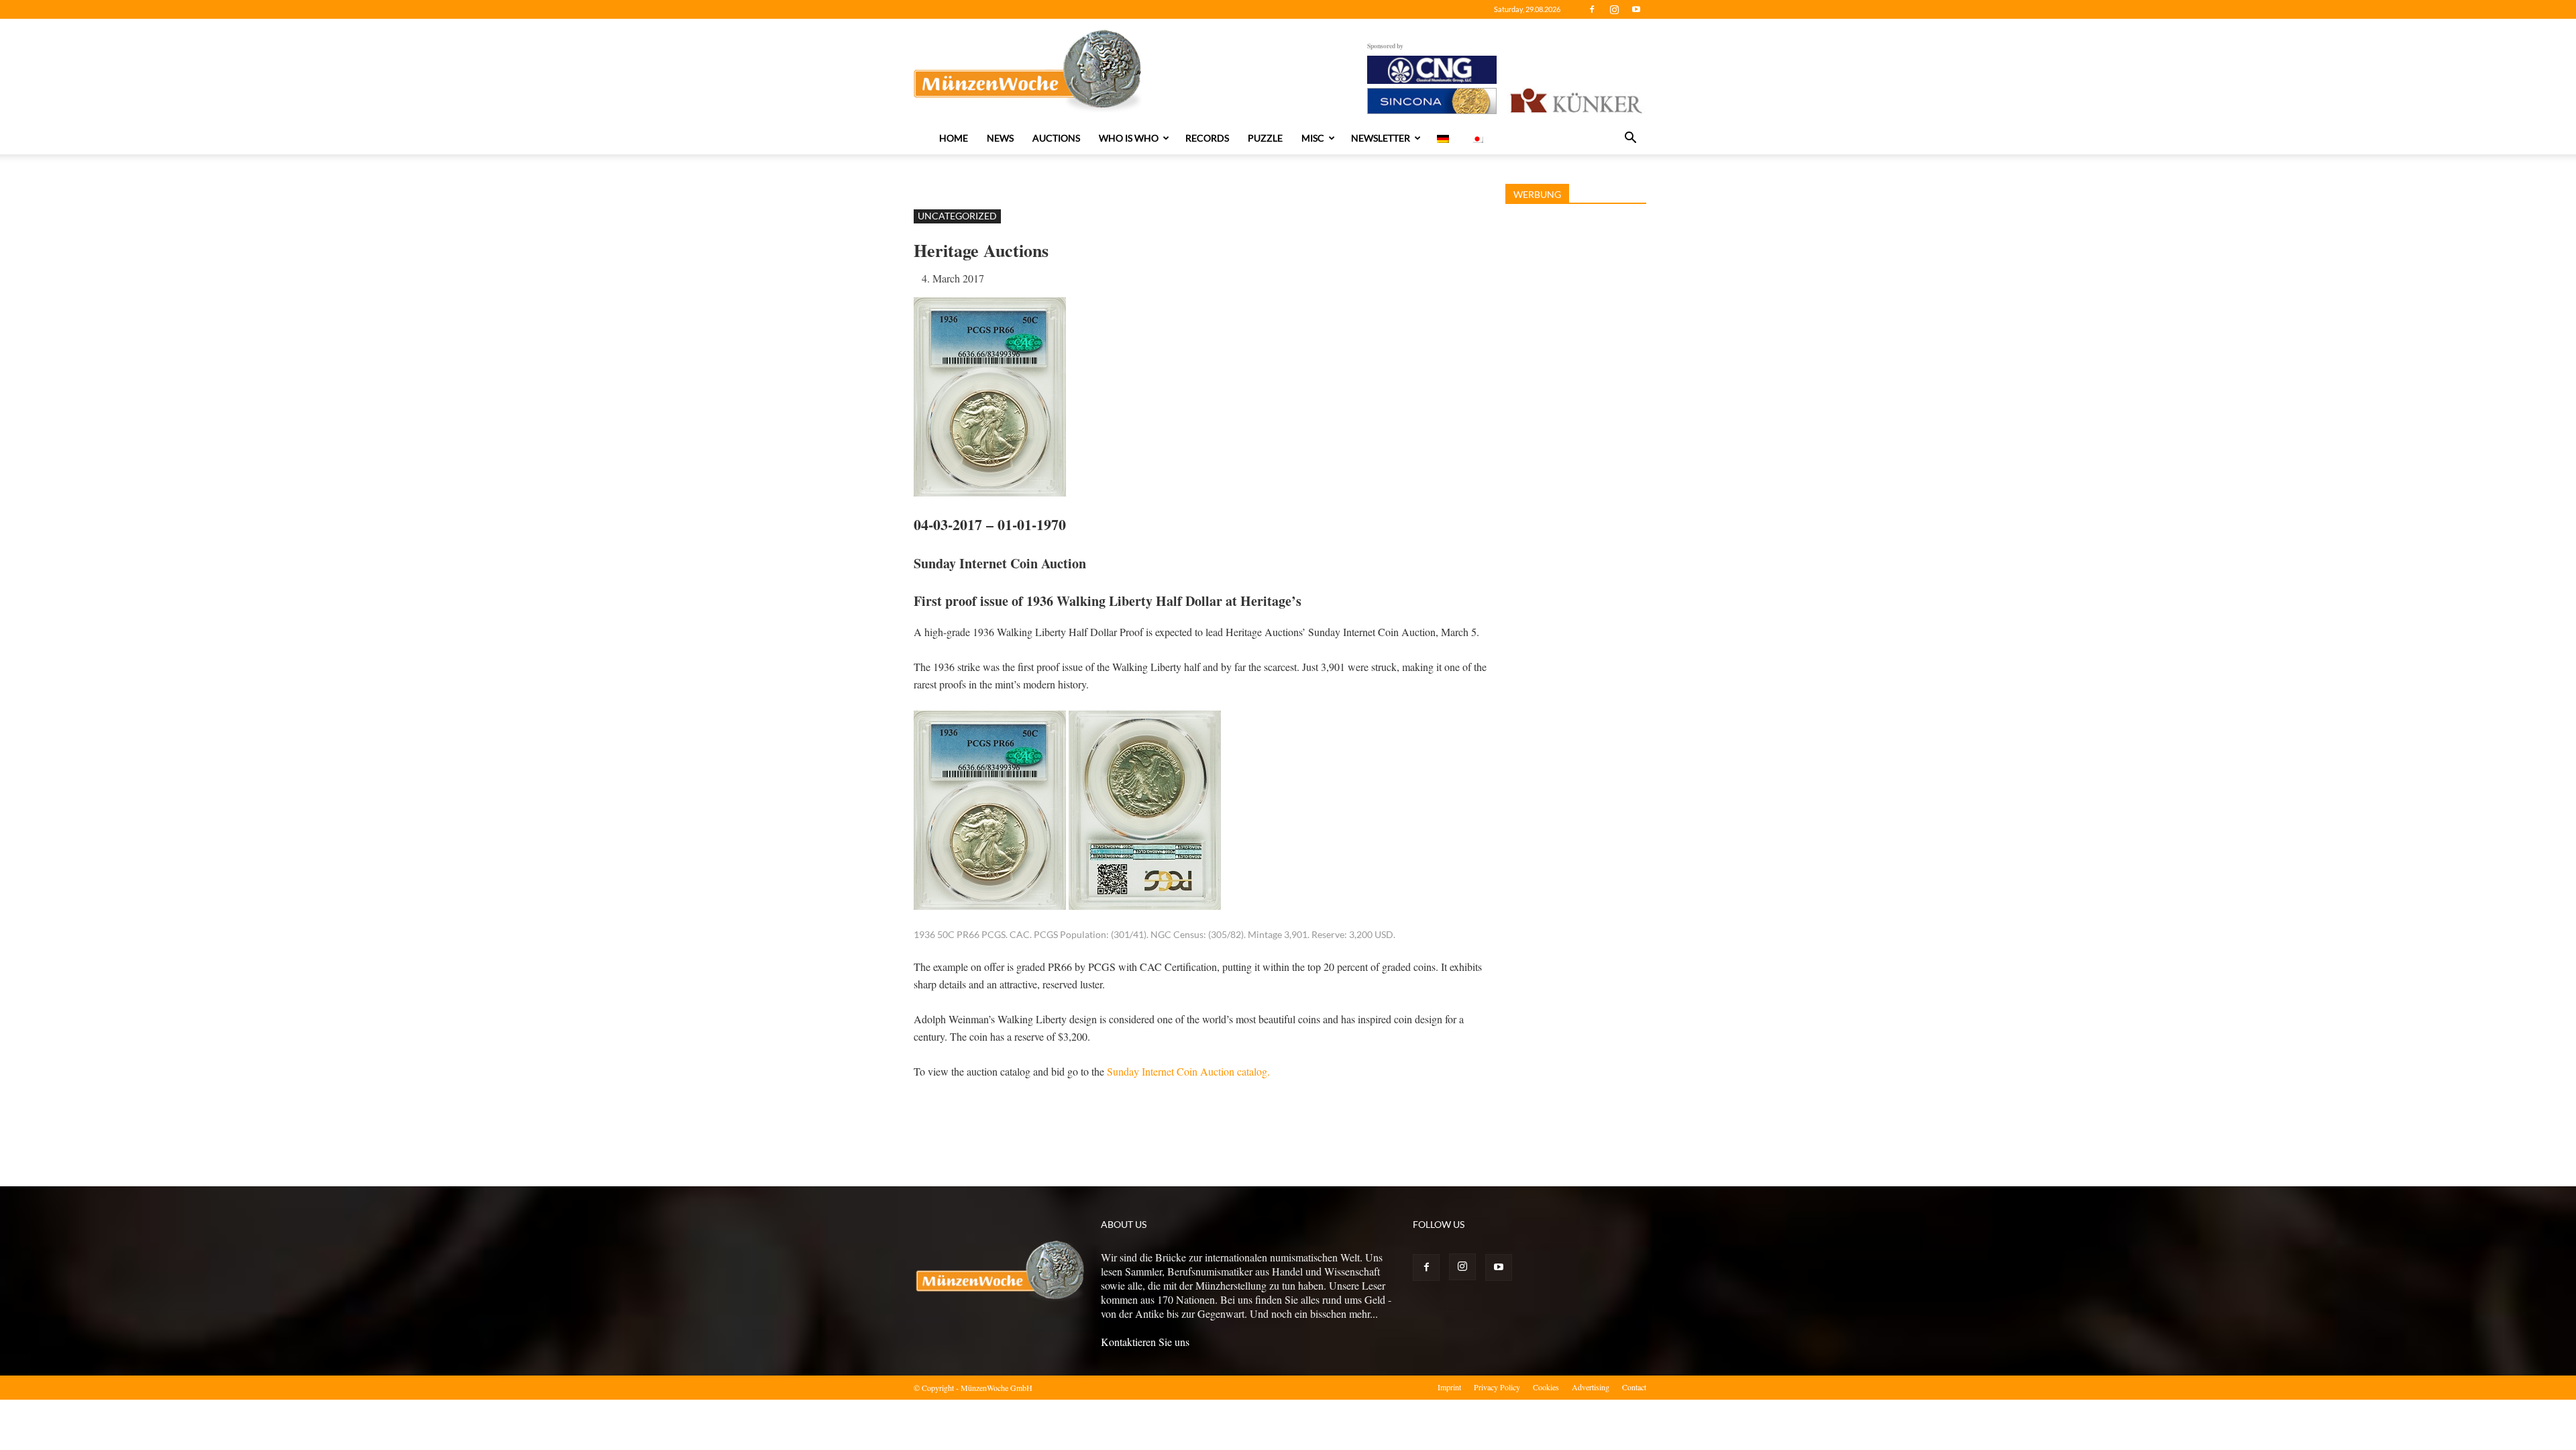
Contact (1634, 1387)
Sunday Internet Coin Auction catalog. (1188, 1071)
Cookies (1546, 1387)
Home (954, 138)
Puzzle (1265, 138)
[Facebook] (1592, 9)
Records (1207, 138)
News (1000, 138)
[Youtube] (1636, 9)
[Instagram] (1614, 9)
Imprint (1449, 1387)
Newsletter (1381, 138)
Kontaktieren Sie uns (1145, 1342)
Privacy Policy (1497, 1387)
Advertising (1591, 1387)
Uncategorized (957, 216)
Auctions (1056, 138)
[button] (1630, 139)
